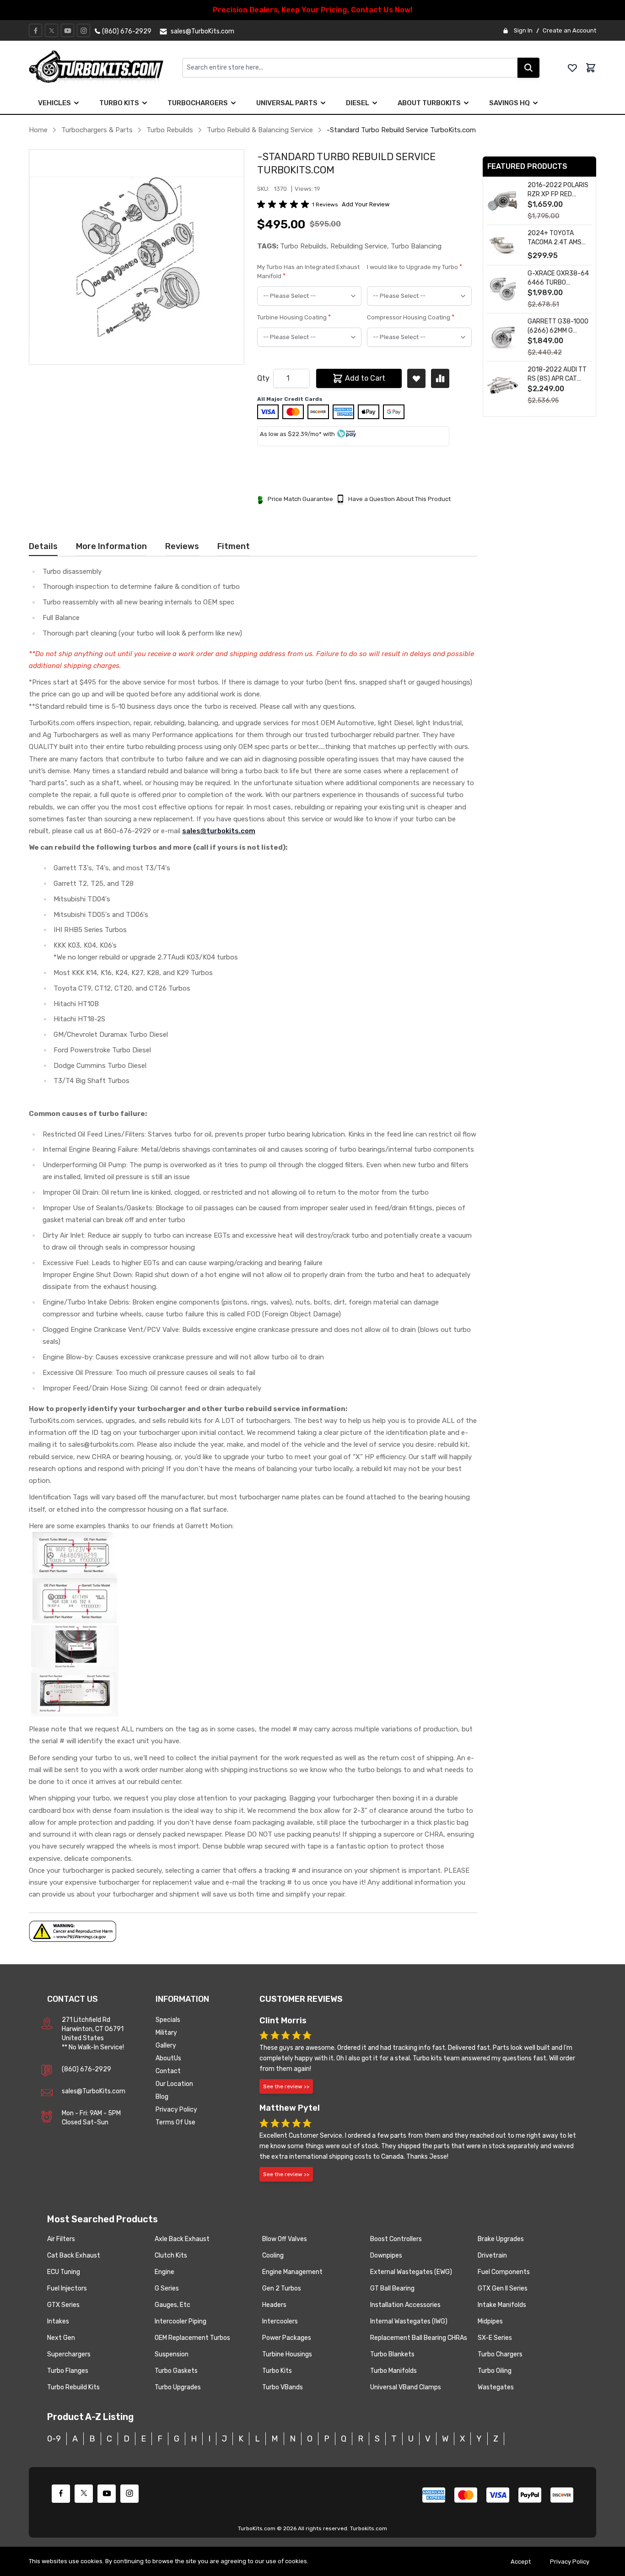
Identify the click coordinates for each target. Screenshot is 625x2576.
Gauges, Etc (172, 2305)
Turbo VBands (283, 2387)
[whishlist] (572, 68)
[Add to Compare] (440, 378)
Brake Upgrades (501, 2239)
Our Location (174, 2084)
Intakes (58, 2321)
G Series (167, 2288)
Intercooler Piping (180, 2321)
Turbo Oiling (495, 2371)
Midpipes (490, 2321)
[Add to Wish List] (416, 378)
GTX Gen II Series (503, 2288)
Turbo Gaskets (176, 2371)
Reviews (182, 546)
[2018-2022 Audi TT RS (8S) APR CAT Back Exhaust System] (503, 385)
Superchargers (69, 2354)
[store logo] (105, 68)
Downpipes (386, 2255)
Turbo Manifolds (393, 2371)
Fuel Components (504, 2272)
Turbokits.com (369, 2528)
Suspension (172, 2354)
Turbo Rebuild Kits (73, 2387)
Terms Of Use (175, 2122)
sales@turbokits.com (219, 831)
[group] (285, 205)
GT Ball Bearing (392, 2288)
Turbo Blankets (392, 2354)
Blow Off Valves (285, 2239)
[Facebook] (36, 31)
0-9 (54, 2439)
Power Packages (287, 2338)
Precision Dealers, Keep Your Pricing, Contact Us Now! (313, 10)
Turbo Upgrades (178, 2387)
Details (43, 546)
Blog (162, 2097)
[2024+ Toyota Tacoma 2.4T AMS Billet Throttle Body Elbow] (503, 245)
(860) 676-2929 (86, 2069)
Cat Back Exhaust (74, 2255)
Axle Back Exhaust (182, 2239)
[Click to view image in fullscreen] (137, 257)
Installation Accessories (405, 2305)
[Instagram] (84, 31)
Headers (274, 2305)
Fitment (234, 546)
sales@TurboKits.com (94, 2091)
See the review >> (286, 2086)
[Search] (528, 68)
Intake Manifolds (502, 2305)
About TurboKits (429, 103)
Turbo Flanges (68, 2371)
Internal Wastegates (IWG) (409, 2321)
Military (166, 2033)
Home (38, 130)
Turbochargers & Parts (97, 130)
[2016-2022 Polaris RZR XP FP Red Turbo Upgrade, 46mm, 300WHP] (503, 201)
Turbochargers (198, 103)
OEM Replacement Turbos (192, 2338)
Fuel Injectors (67, 2288)
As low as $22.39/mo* (291, 434)
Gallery (166, 2045)
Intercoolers (280, 2321)
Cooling (273, 2255)
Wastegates (496, 2387)
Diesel (358, 103)
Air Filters (61, 2239)
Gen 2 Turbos (282, 2288)
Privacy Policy (176, 2110)
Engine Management (292, 2272)
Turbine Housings (287, 2354)
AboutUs (168, 2058)
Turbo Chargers (500, 2354)
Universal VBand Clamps (406, 2387)
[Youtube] (68, 31)
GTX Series (63, 2305)
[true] (76, 103)
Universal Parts (287, 103)
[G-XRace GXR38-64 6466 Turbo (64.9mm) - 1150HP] (503, 289)
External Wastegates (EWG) (411, 2272)
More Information (111, 546)
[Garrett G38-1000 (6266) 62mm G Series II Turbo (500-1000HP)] (503, 337)
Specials (168, 2020)
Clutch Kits (171, 2255)
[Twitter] (52, 31)
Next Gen (61, 2338)
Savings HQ (509, 103)
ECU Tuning (64, 2272)
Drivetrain (492, 2255)
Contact (168, 2071)
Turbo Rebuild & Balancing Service (260, 130)
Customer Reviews (301, 1999)
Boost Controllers (396, 2239)
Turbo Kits (119, 103)
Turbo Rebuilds (170, 130)
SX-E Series (495, 2338)
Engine (164, 2272)
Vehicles (54, 103)
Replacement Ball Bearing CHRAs (419, 2338)
